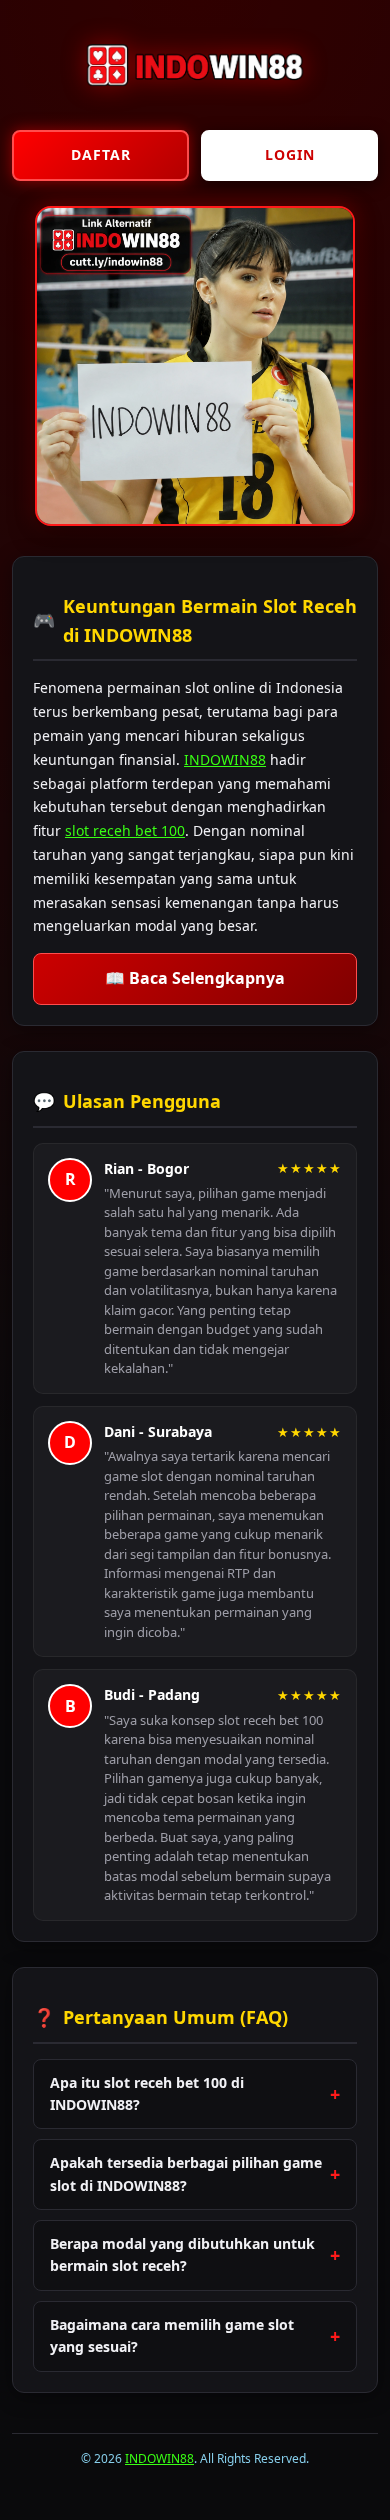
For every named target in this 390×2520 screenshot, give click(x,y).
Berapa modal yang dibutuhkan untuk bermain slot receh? (182, 2254)
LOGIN (290, 154)
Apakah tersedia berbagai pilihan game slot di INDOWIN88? (186, 2173)
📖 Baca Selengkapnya (195, 978)
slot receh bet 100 (125, 830)
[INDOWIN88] (195, 102)
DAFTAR (101, 154)
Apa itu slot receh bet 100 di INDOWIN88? (147, 2093)
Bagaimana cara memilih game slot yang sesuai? (172, 2335)
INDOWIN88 (225, 759)
